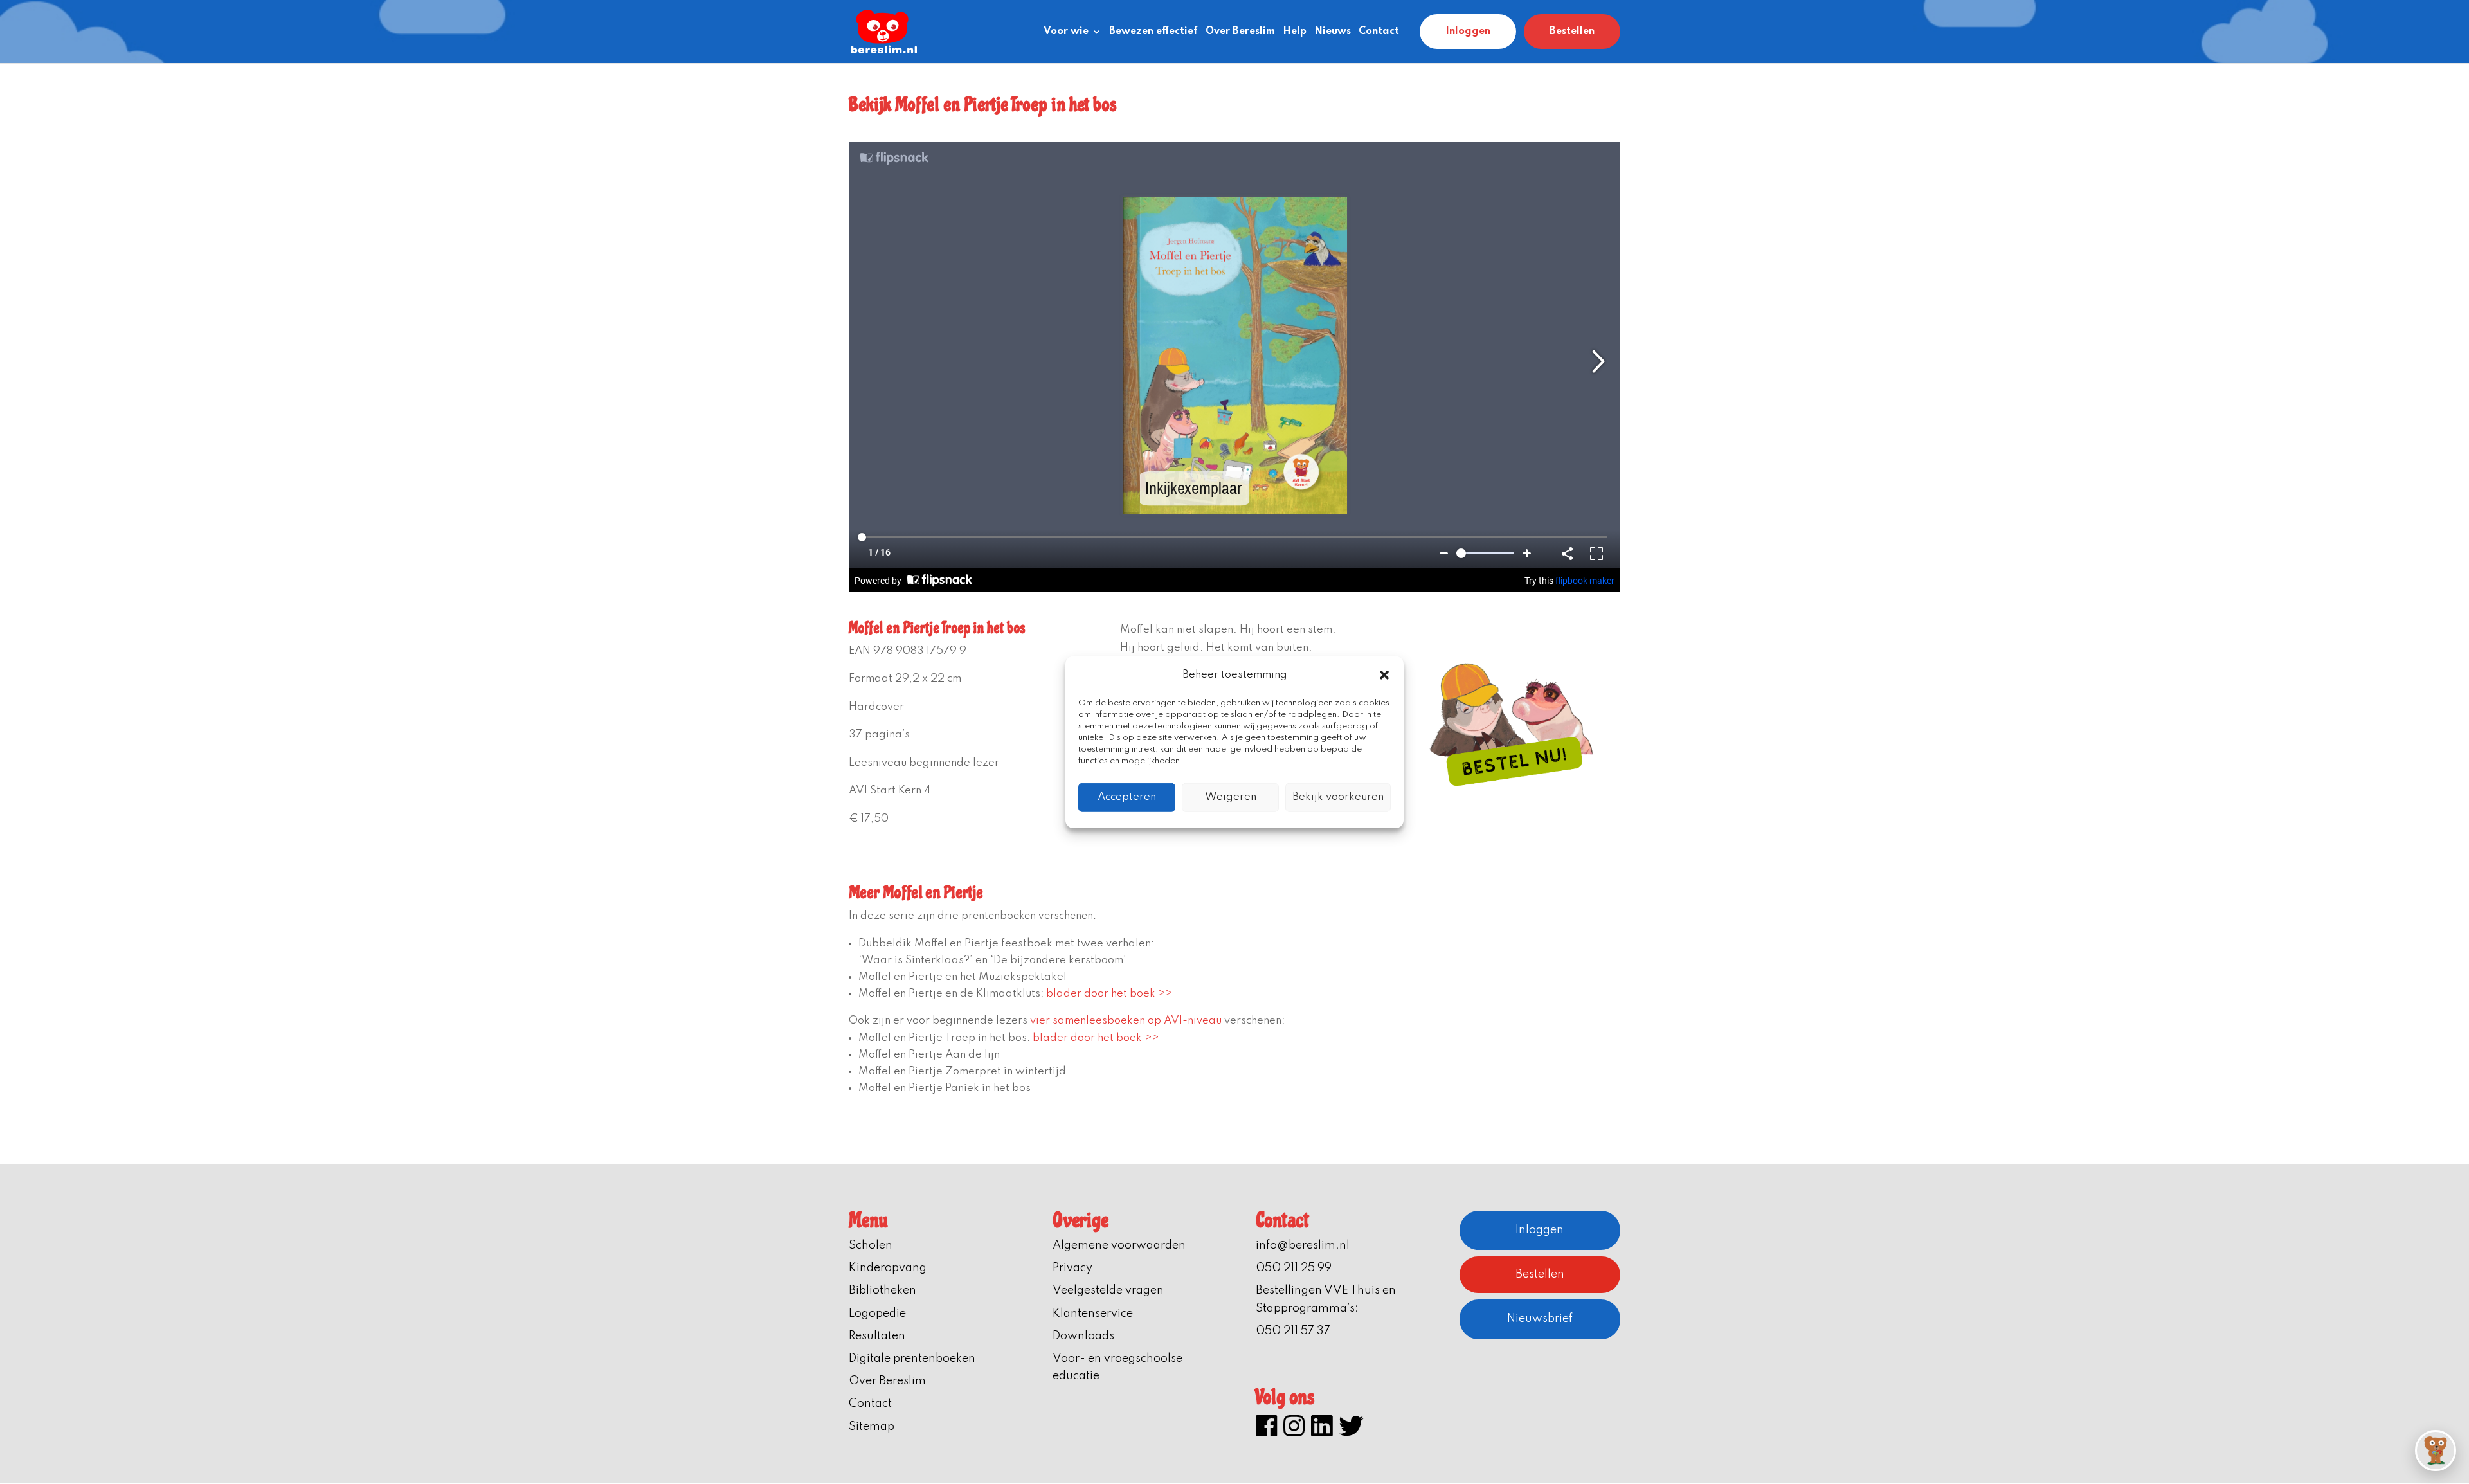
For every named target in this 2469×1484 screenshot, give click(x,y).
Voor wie (1066, 32)
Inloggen (1468, 32)
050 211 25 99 (1294, 1268)
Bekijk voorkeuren (1338, 797)
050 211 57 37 (1293, 1331)
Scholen (871, 1245)
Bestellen (1572, 32)
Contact (1379, 32)
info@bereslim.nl (1303, 1245)
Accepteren (1127, 797)
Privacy (1072, 1268)
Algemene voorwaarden (1119, 1245)
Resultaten (877, 1336)
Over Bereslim (1240, 32)
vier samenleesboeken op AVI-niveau (1126, 1021)
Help (1295, 32)
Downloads (1083, 1336)
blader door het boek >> (1109, 994)
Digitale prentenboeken (912, 1359)
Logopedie (877, 1314)
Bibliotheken (882, 1290)
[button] (1384, 675)
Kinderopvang (888, 1268)
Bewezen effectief (1153, 32)
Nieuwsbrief (1540, 1319)
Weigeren (1231, 797)
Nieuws (1333, 32)
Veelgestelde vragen (1108, 1290)
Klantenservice (1093, 1314)
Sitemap (872, 1427)
